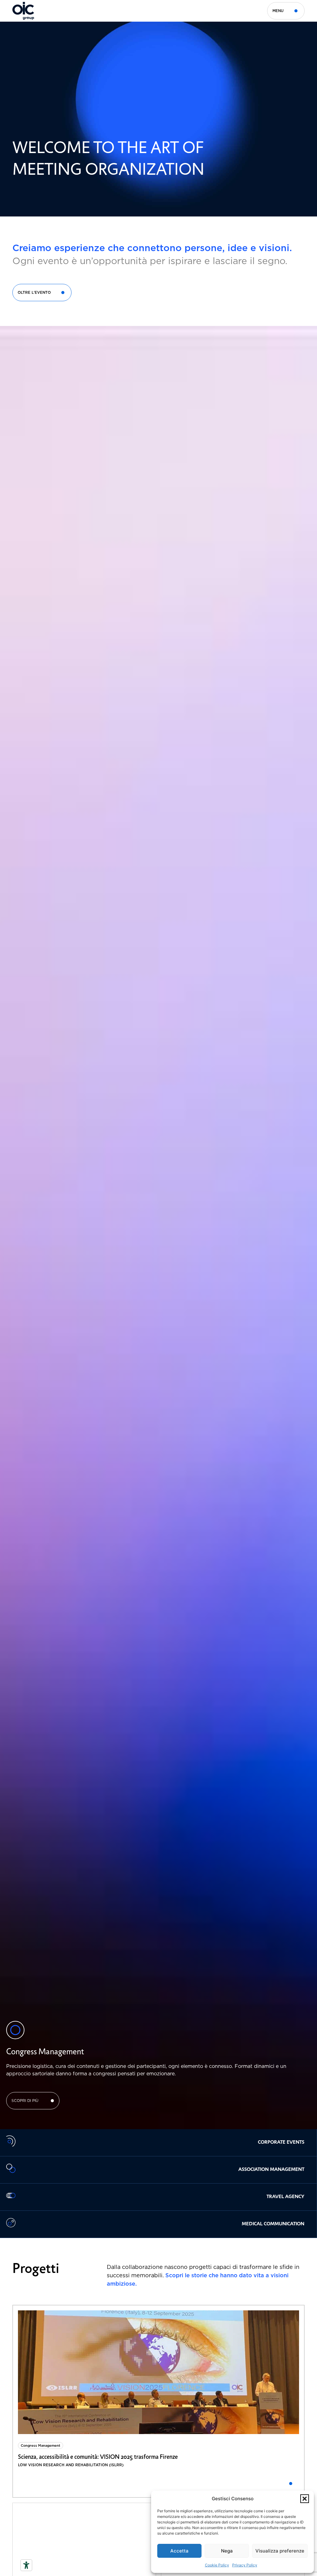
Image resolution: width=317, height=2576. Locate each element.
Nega (227, 2551)
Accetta (179, 2551)
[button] (305, 2499)
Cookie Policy (217, 2565)
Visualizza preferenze (280, 2551)
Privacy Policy (245, 2565)
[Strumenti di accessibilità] (26, 2565)
